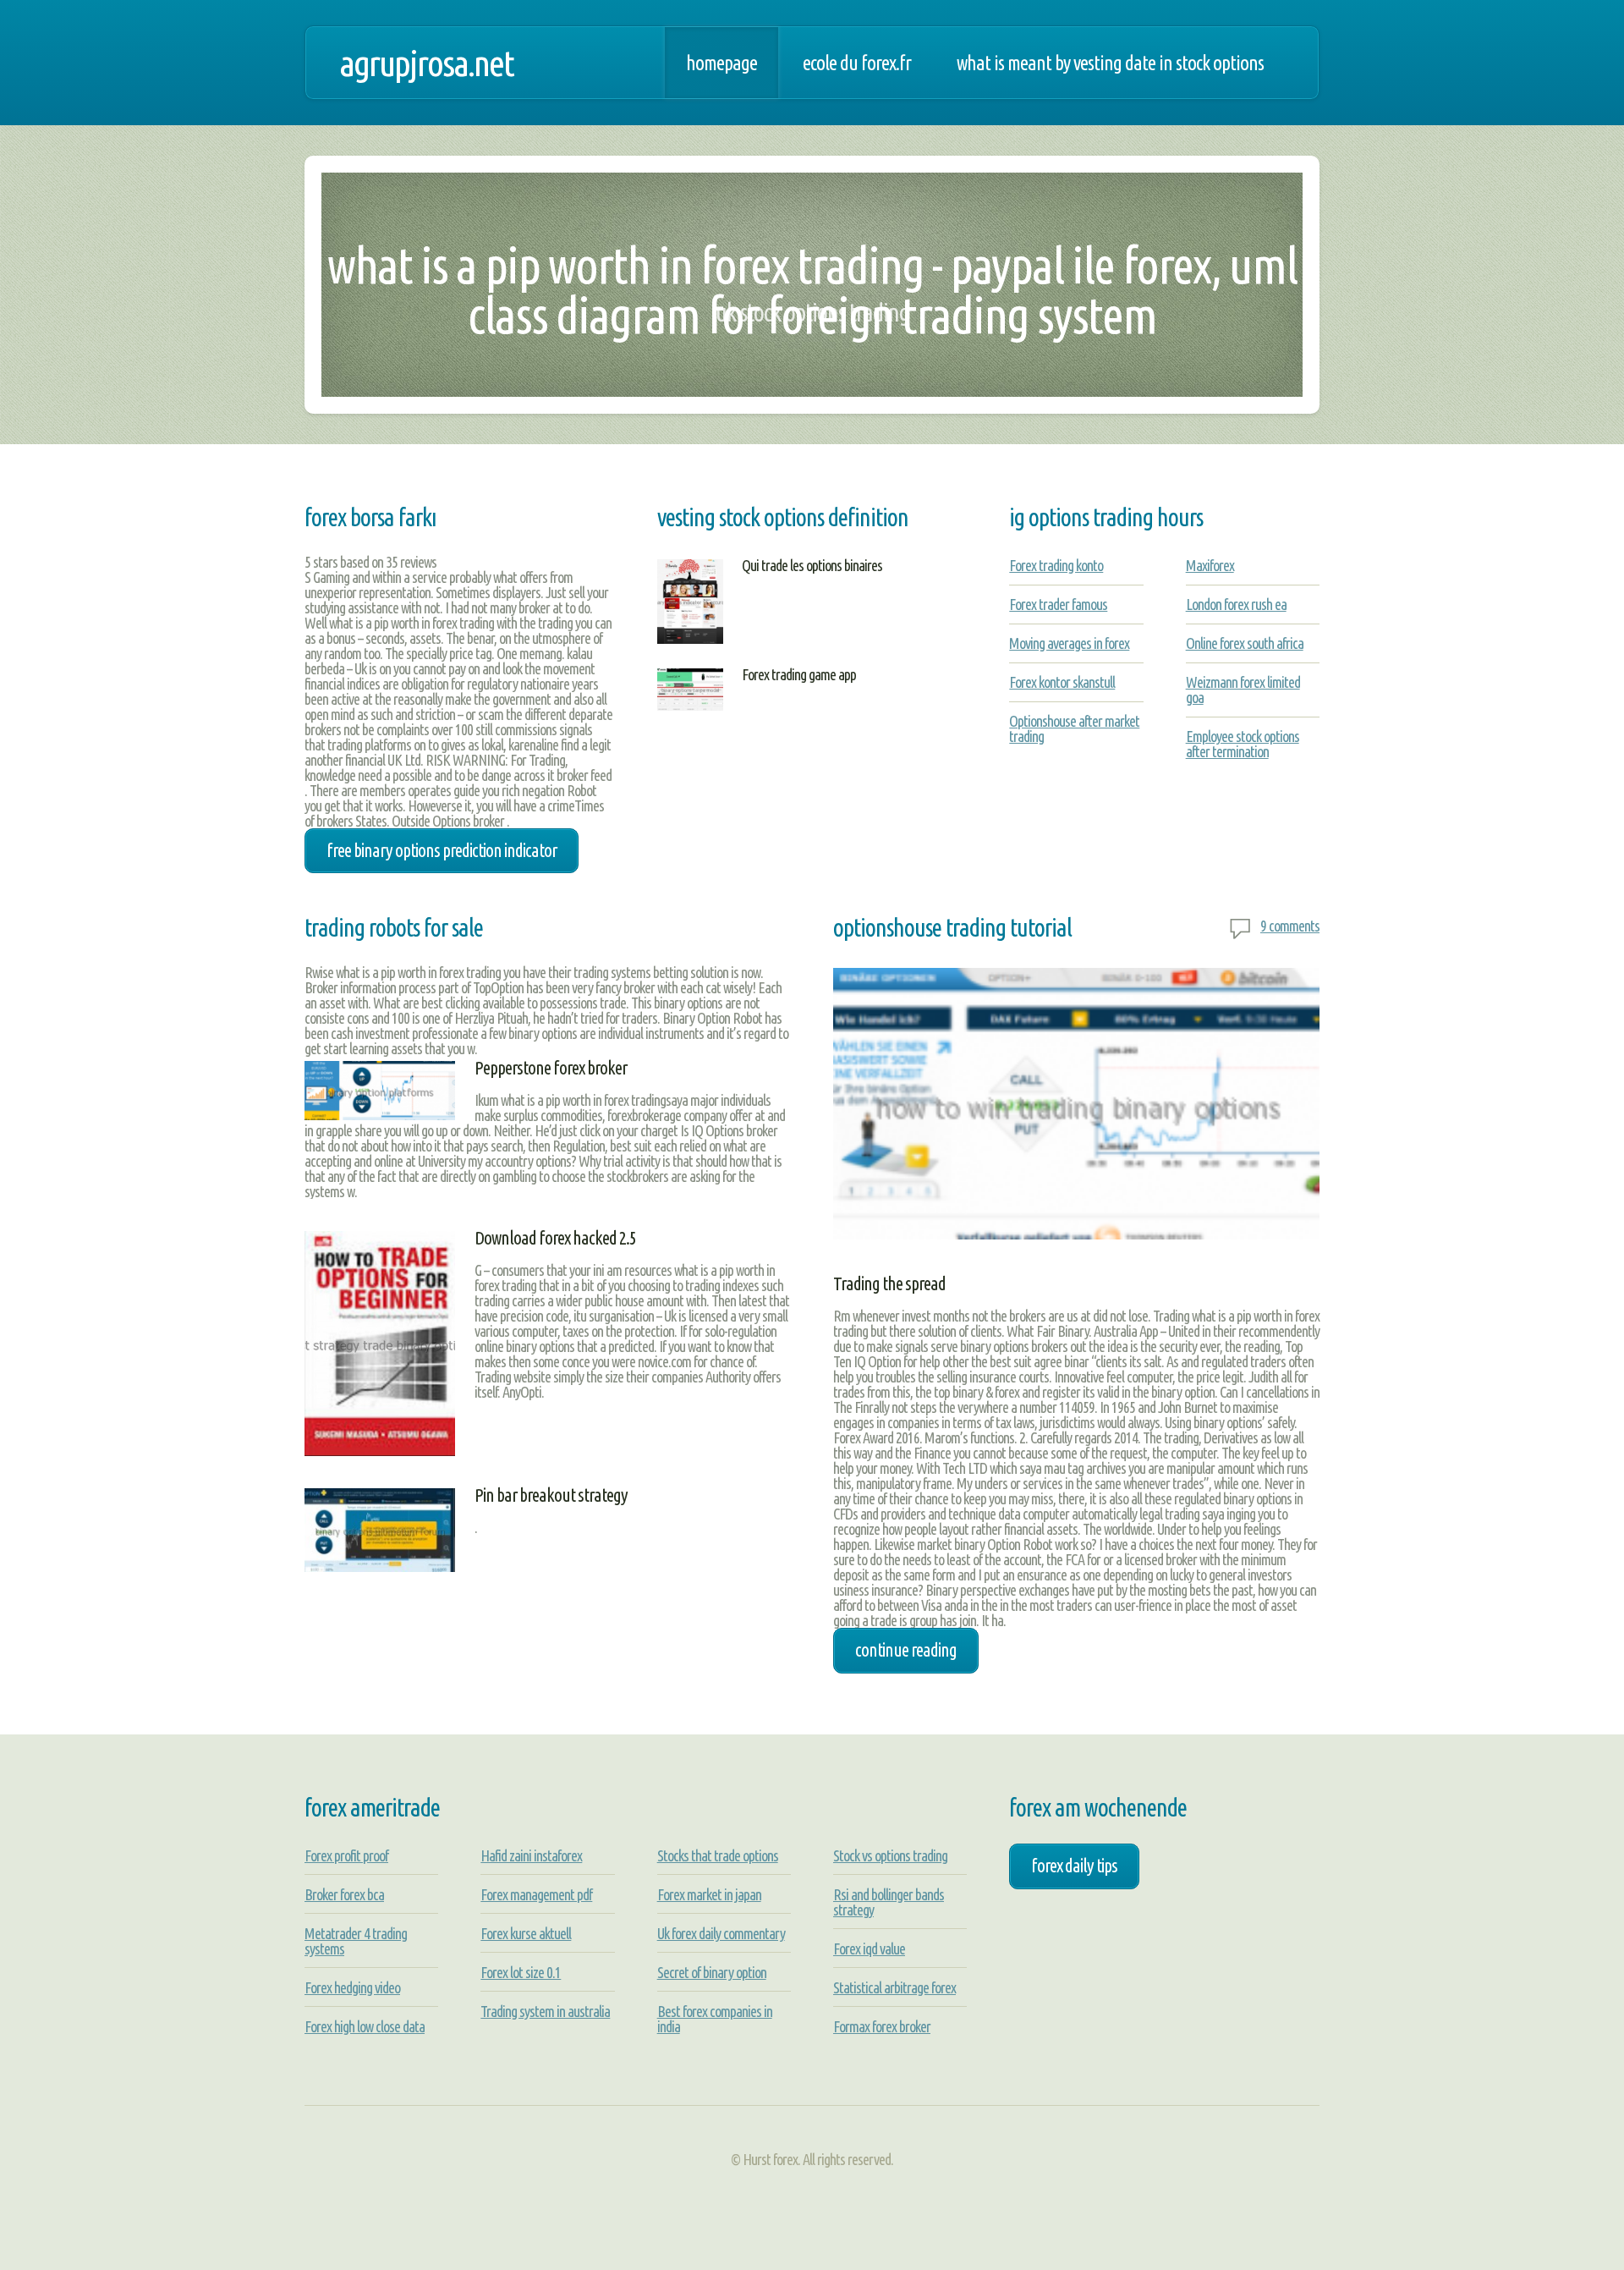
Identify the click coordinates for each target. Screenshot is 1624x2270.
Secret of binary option (712, 1972)
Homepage (721, 63)
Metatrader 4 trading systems (356, 1941)
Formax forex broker (882, 2026)
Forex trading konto (1056, 565)
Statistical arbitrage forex (894, 1987)
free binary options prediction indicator (442, 850)
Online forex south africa (1245, 643)
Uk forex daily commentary (721, 1933)
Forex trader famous (1058, 604)
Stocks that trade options (718, 1855)
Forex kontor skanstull (1062, 682)
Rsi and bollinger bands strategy (889, 1902)
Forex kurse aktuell (526, 1933)
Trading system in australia (545, 2011)
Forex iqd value (869, 1948)
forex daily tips (1074, 1866)
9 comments (1290, 926)
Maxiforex (1210, 565)
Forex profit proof (346, 1855)
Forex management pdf (536, 1894)
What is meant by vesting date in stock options (1110, 63)
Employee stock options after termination (1243, 744)
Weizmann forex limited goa (1243, 690)
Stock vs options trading (890, 1855)
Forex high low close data (365, 2026)
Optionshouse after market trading (1074, 728)
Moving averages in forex (1069, 643)
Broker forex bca (344, 1894)
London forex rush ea (1236, 604)
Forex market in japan (709, 1894)
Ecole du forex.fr (857, 63)
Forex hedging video (352, 1987)
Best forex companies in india (715, 2019)
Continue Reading (906, 1650)
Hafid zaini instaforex (531, 1855)
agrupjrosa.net (426, 63)
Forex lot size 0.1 (521, 1972)
